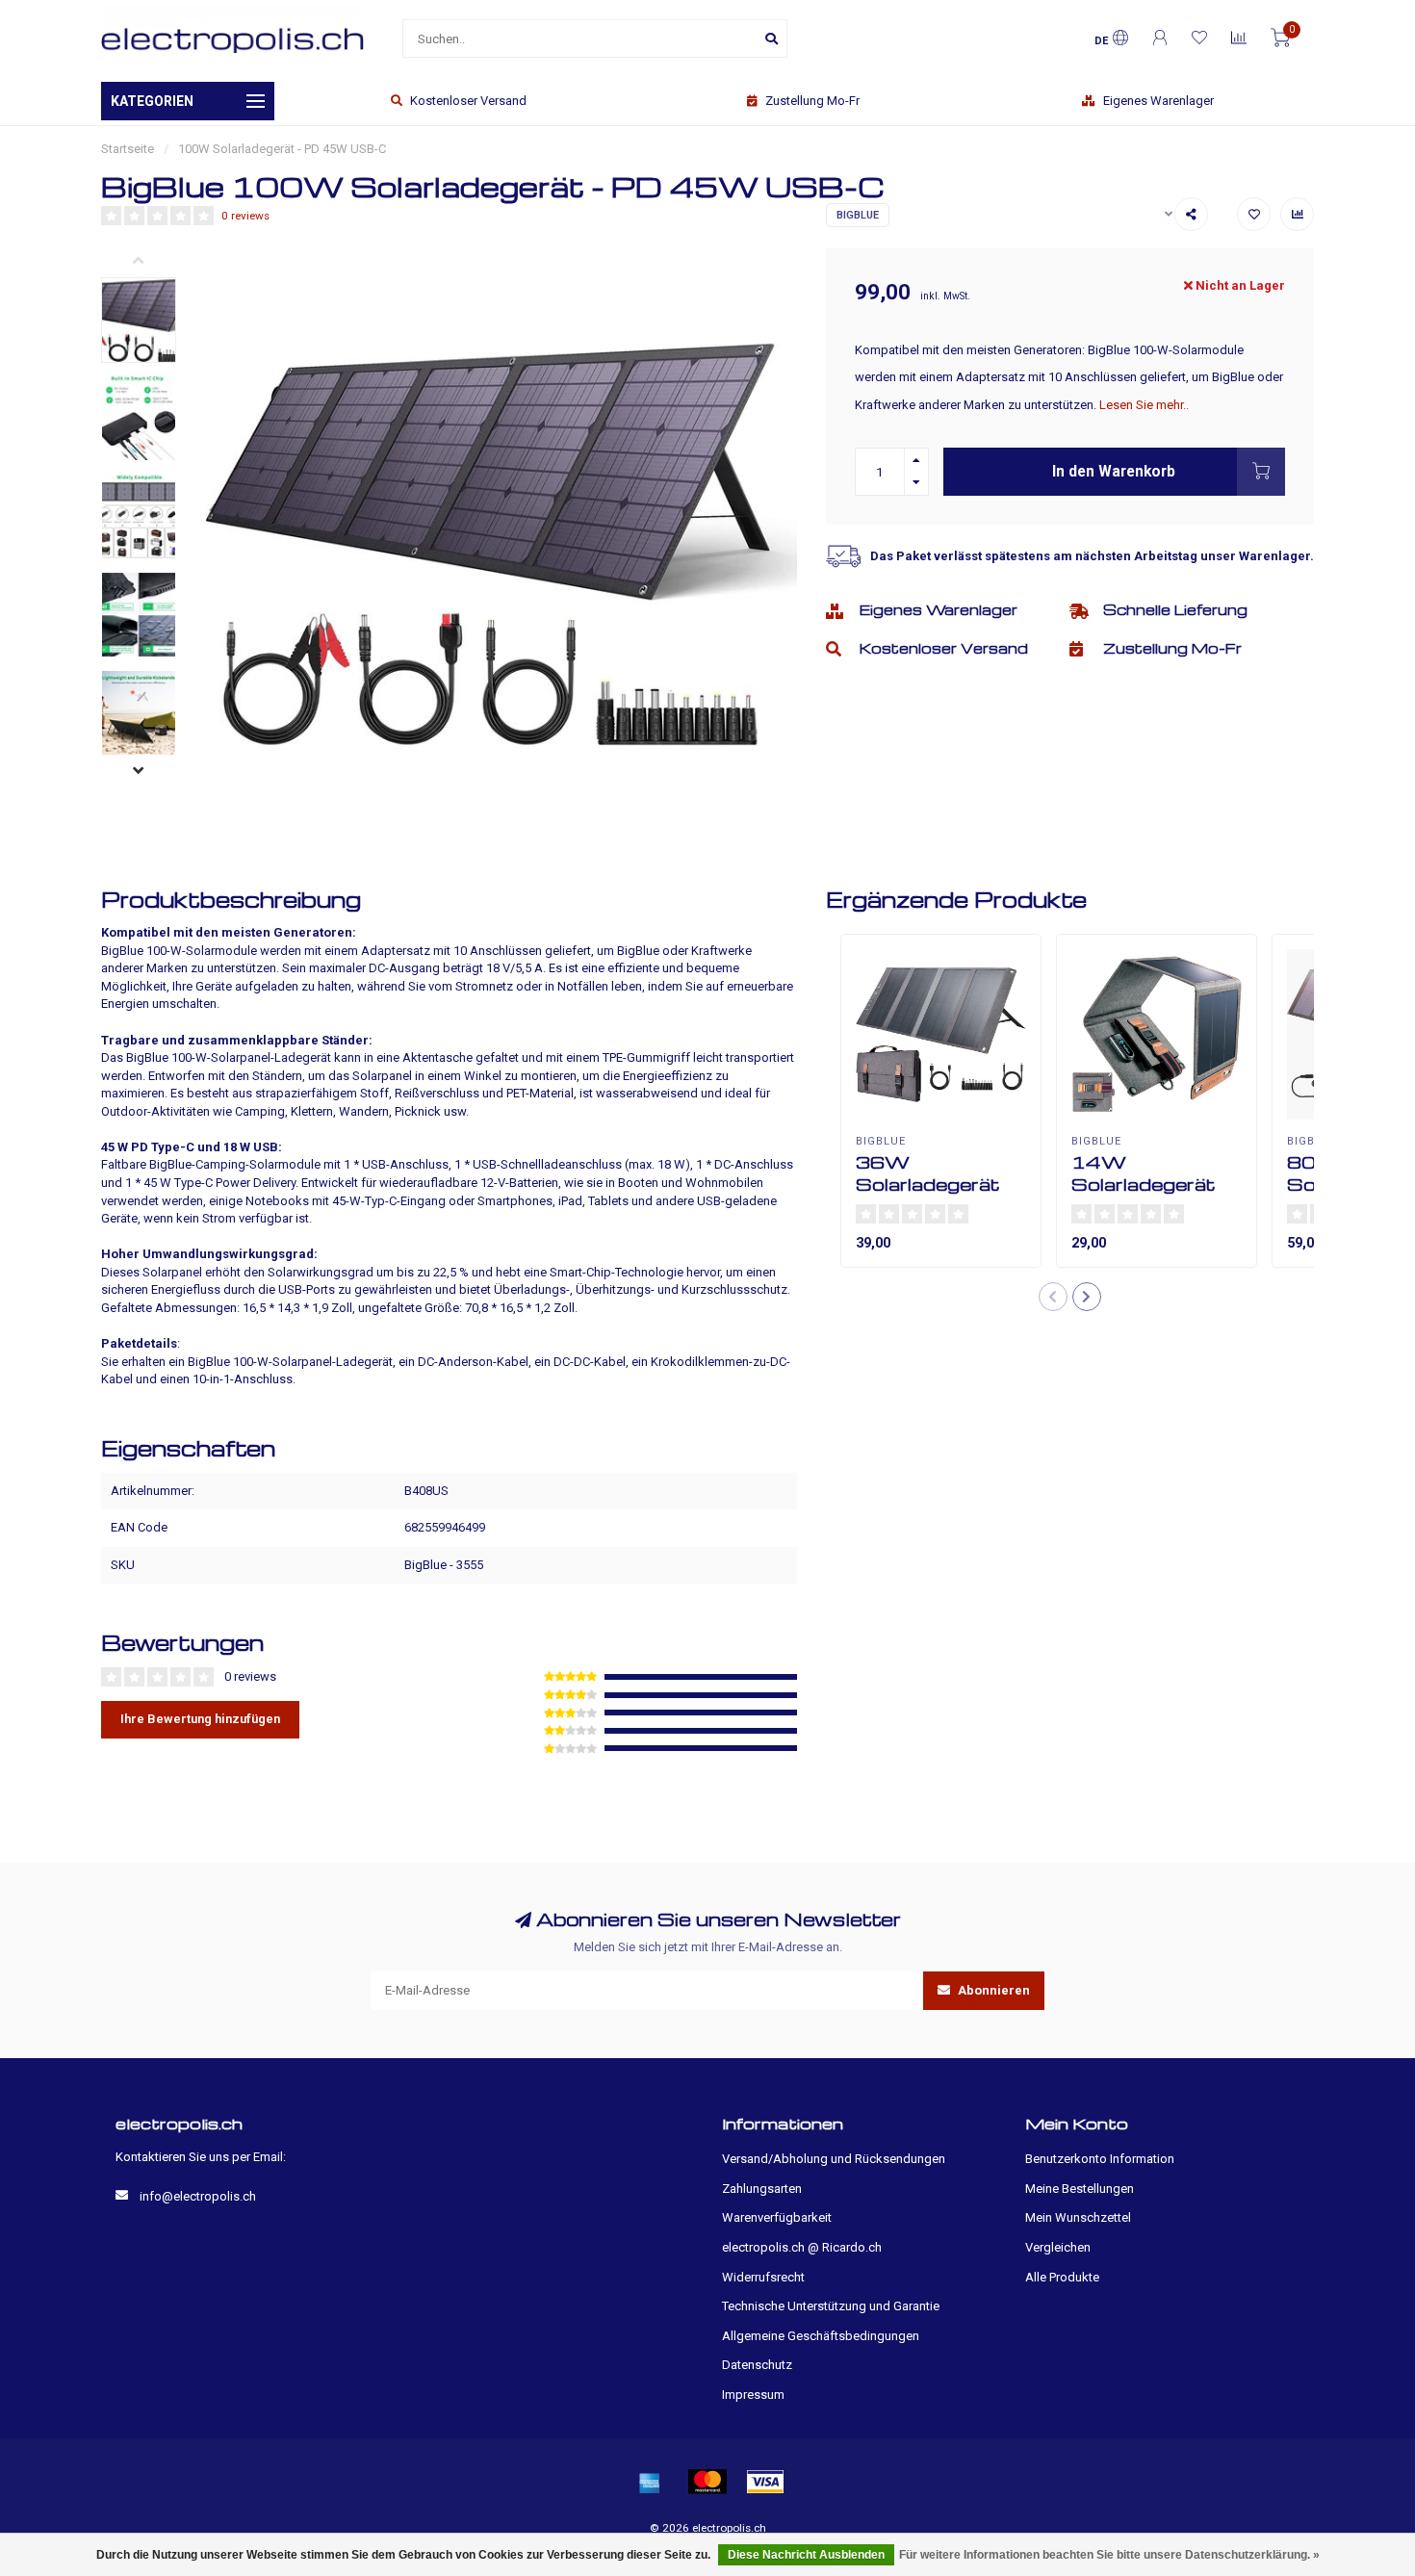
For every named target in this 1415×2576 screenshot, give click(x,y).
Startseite (128, 149)
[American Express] (650, 2482)
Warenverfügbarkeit (777, 2217)
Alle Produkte (1062, 2277)
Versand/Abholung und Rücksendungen (834, 2159)
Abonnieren (992, 1990)
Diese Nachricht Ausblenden (806, 2555)
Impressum (753, 2395)
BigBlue (858, 215)
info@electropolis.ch (198, 2196)
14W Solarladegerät (1144, 1172)
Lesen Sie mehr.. (1144, 405)
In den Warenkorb (1114, 472)
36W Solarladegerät (928, 1172)
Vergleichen (1058, 2247)
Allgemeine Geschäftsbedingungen (821, 2336)
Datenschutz (757, 2365)
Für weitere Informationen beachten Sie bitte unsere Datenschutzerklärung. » (1109, 2555)
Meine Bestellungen (1080, 2189)
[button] (153, 263)
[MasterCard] (707, 2482)
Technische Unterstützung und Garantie (831, 2306)
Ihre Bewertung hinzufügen (200, 1719)
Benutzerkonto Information (1100, 2159)
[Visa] (765, 2482)
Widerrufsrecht (763, 2277)
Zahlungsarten (762, 2189)
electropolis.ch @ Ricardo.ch (802, 2247)
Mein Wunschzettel (1078, 2217)
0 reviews (245, 216)
